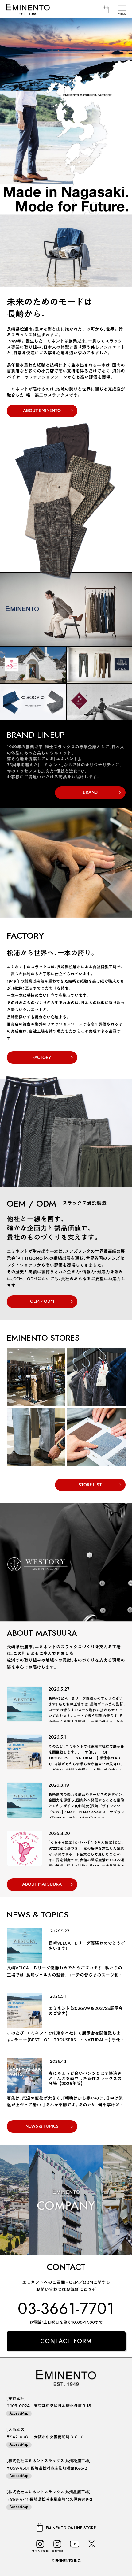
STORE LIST (90, 1485)
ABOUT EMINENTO (42, 410)
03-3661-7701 (66, 2308)
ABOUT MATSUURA (42, 1884)
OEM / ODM (42, 1301)
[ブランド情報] (40, 2544)
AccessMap (19, 2413)
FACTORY (42, 1057)
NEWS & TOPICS (42, 2126)
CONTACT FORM (66, 2341)
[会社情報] (57, 2544)
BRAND (90, 792)
